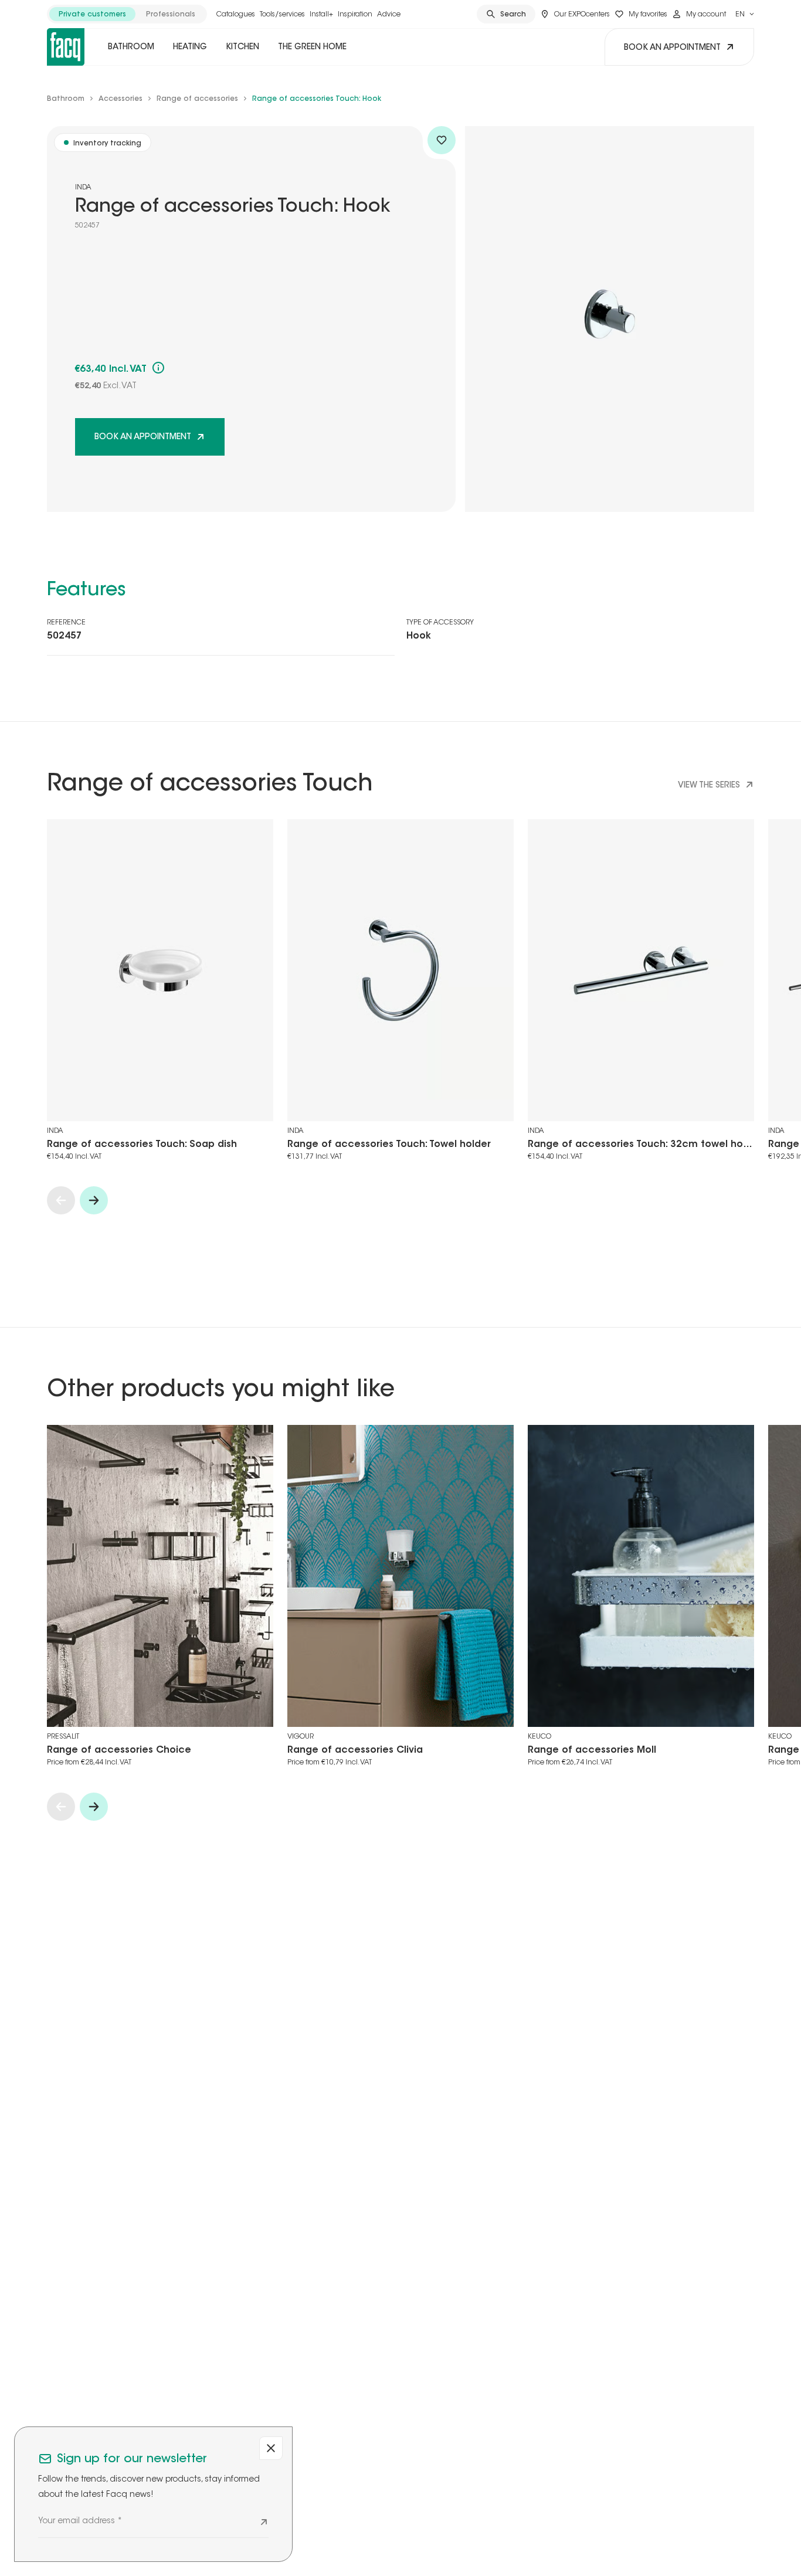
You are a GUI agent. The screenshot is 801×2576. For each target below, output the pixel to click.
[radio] (92, 14)
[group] (127, 14)
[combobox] (745, 14)
